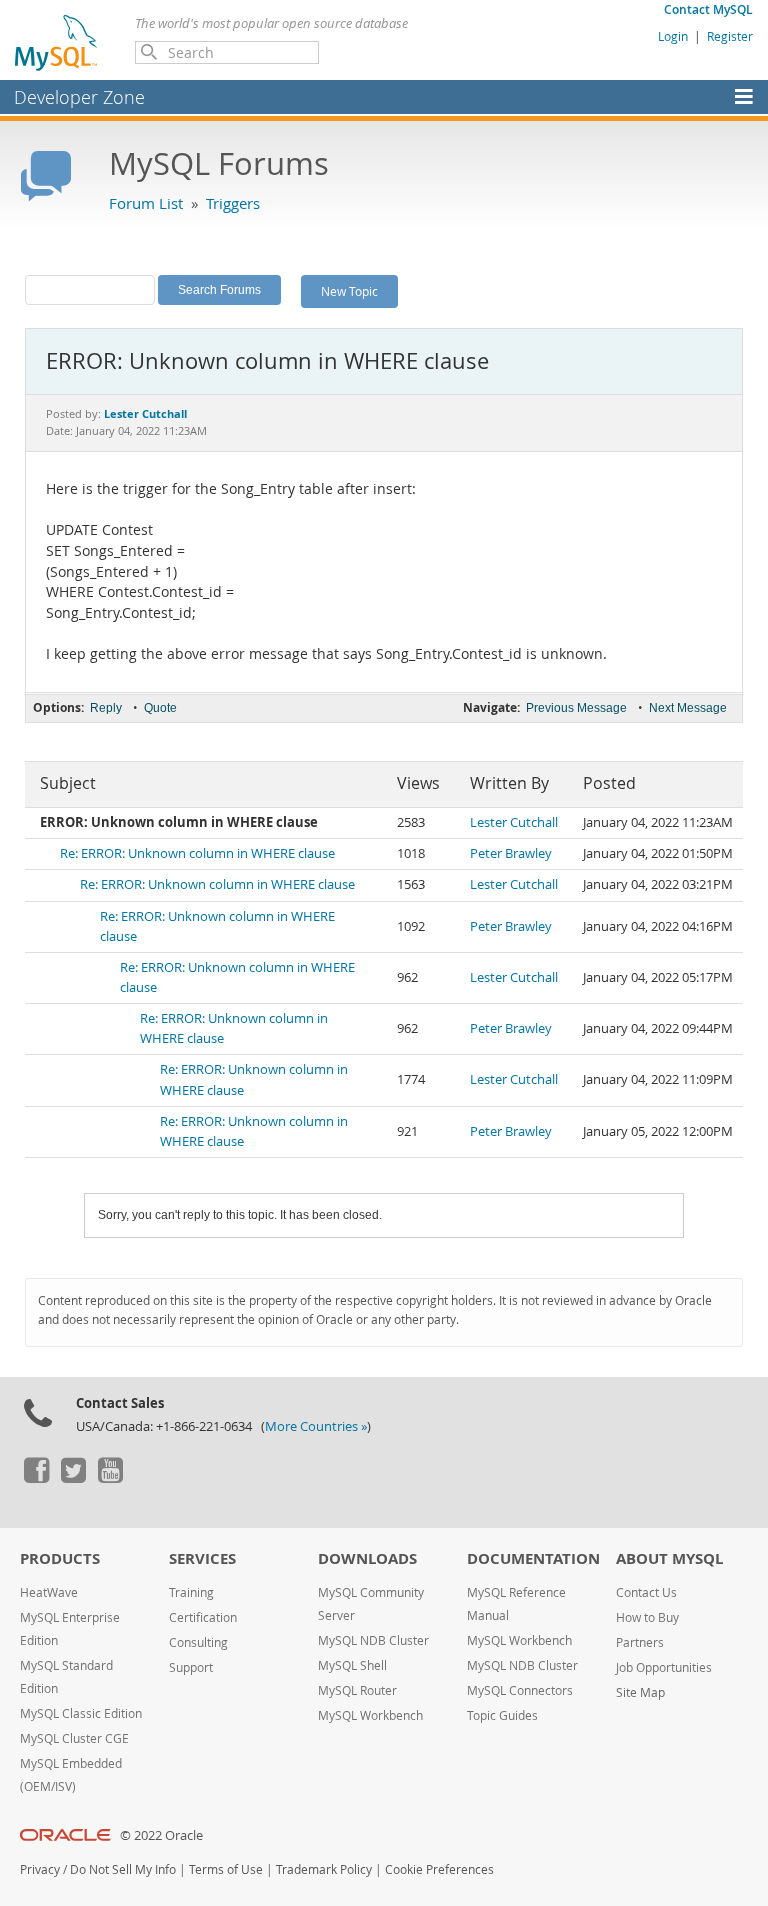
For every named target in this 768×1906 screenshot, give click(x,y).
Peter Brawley (511, 853)
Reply (106, 708)
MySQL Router (357, 1690)
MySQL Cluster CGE (74, 1738)
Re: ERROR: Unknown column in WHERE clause (197, 853)
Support (191, 1667)
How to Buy (647, 1617)
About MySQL (669, 1558)
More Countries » (316, 1426)
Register (730, 36)
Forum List (146, 203)
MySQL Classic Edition (81, 1713)
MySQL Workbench (370, 1715)
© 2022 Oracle (161, 1835)
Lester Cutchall (514, 822)
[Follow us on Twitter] (73, 1478)
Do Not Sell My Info (123, 1869)
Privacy (40, 1869)
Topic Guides (502, 1715)
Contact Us (646, 1592)
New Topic (349, 291)
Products (60, 1558)
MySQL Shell (352, 1665)
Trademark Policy (324, 1869)
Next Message (688, 708)
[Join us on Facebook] (36, 1478)
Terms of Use (226, 1869)
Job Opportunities (664, 1667)
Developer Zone (79, 97)
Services (202, 1558)
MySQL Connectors (520, 1690)
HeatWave (49, 1592)
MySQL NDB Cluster (373, 1640)
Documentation (533, 1558)
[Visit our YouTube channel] (110, 1478)
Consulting (198, 1642)
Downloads (367, 1558)
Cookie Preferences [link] (439, 1869)
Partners (640, 1642)
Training (191, 1592)
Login (673, 36)
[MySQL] (57, 42)
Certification (203, 1617)
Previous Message (576, 708)
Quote (160, 708)
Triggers (233, 203)
